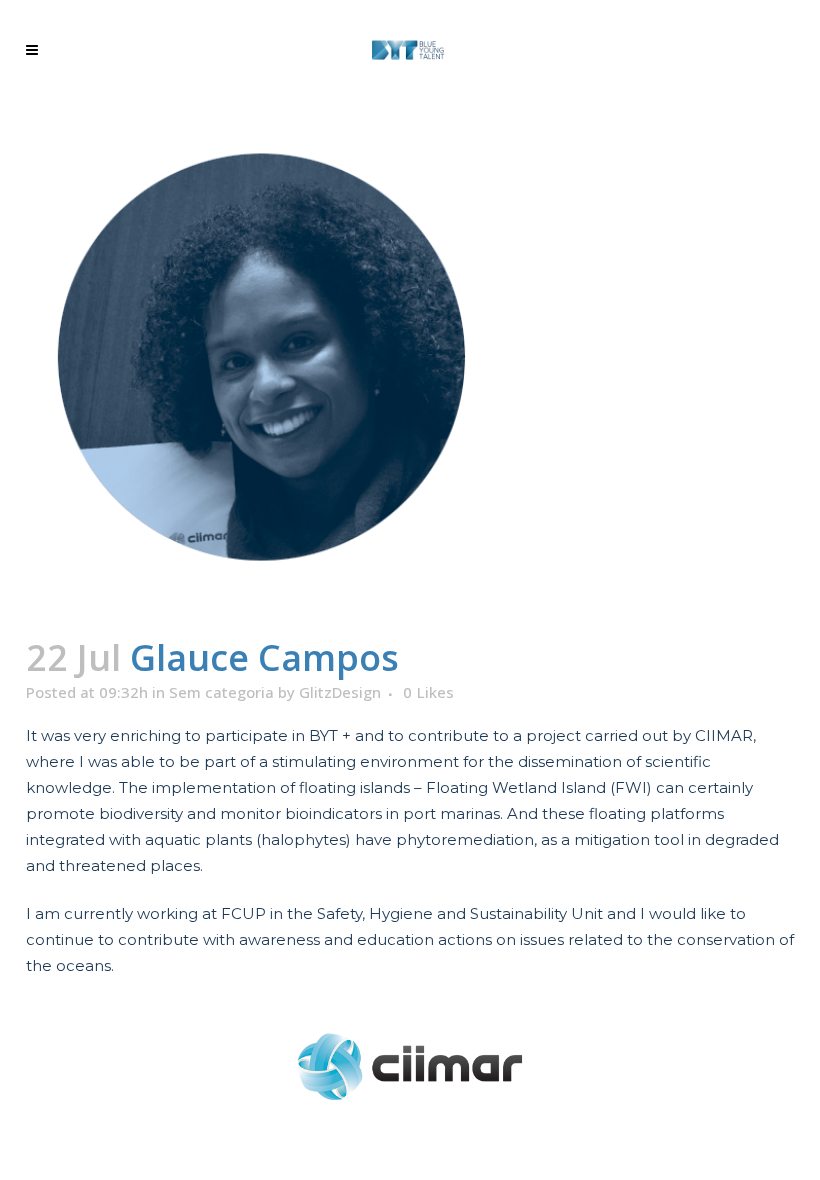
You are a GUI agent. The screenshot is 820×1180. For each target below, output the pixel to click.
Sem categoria (221, 692)
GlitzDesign (340, 692)
